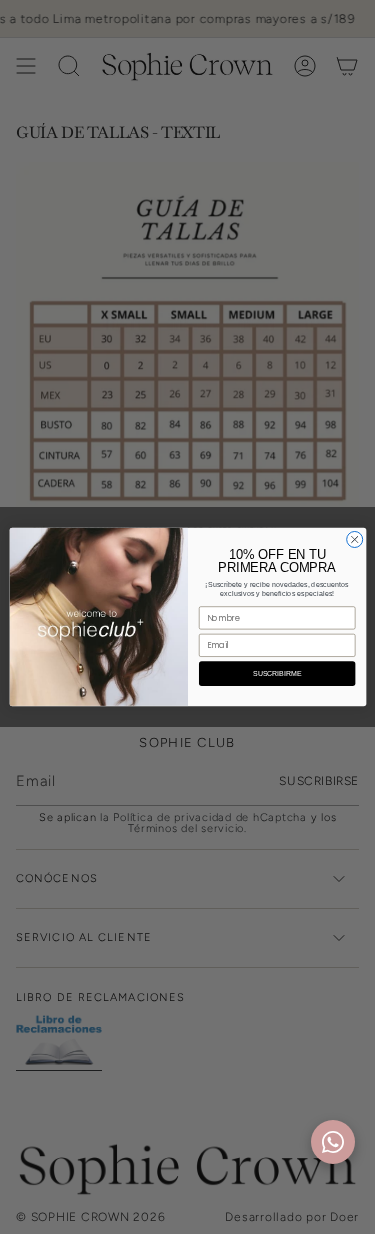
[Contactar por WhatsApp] (333, 1142)
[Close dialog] (354, 539)
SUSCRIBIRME (277, 674)
